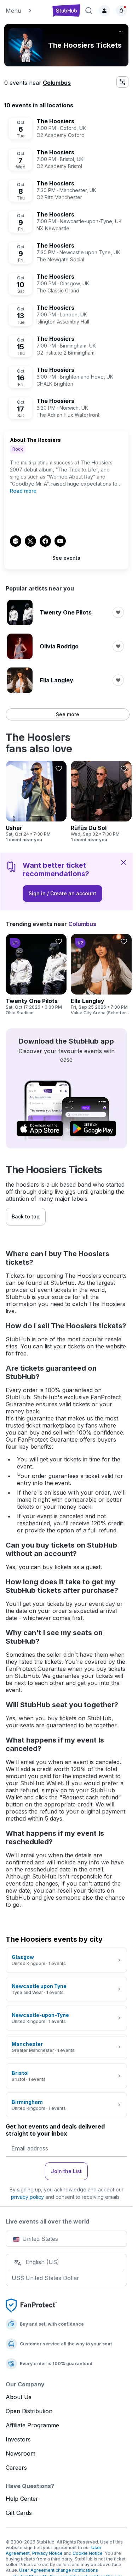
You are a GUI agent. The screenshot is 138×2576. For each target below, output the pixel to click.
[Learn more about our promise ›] (31, 2305)
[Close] (123, 862)
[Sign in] (104, 11)
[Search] (89, 11)
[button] (26, 11)
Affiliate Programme (32, 2425)
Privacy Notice (47, 2553)
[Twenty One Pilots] (36, 975)
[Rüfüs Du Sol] (101, 802)
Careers (16, 2468)
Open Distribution (29, 2411)
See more (68, 714)
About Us (19, 2397)
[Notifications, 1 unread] (121, 11)
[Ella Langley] (101, 975)
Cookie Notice (88, 2553)
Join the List (66, 2171)
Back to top (26, 1216)
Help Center (22, 2499)
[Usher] (36, 802)
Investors (18, 2439)
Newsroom (21, 2453)
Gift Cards (19, 2513)
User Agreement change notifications (59, 2570)
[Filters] (122, 82)
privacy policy (27, 2197)
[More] (121, 32)
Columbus (57, 83)
